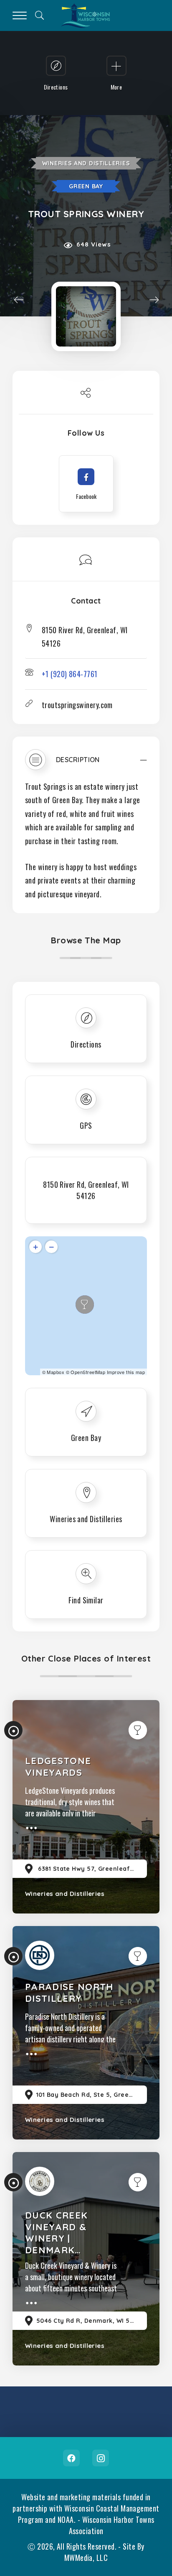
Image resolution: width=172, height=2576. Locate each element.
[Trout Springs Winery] (86, 316)
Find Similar (86, 1600)
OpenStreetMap (88, 1372)
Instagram (101, 2458)
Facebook (71, 2458)
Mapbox (56, 1372)
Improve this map (126, 1372)
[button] (86, 764)
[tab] (86, 764)
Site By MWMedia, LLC (104, 2552)
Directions (86, 1044)
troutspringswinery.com (77, 705)
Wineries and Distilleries (86, 163)
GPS (86, 1125)
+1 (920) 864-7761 (70, 674)
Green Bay (86, 186)
